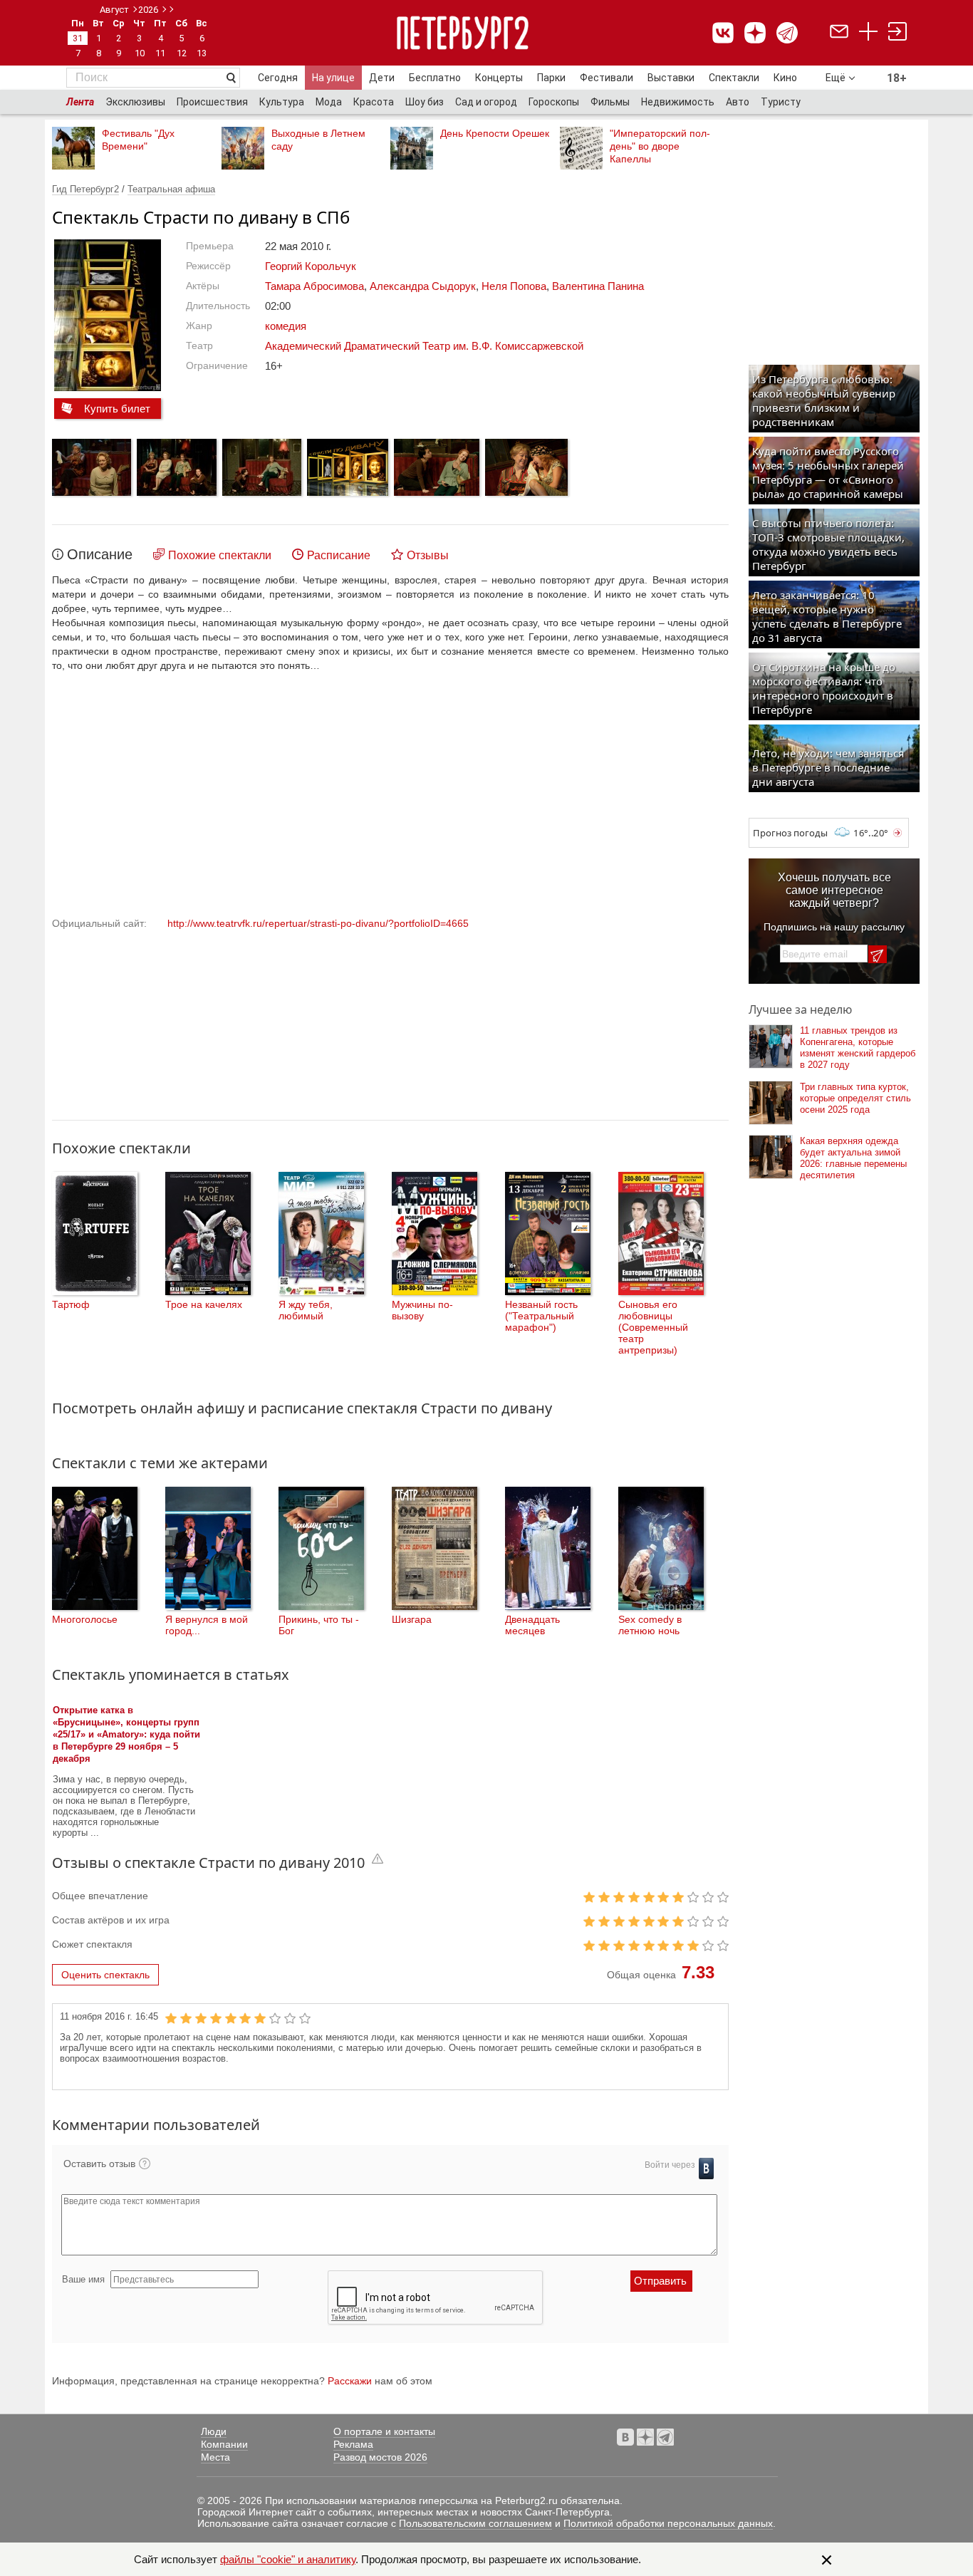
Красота (374, 102)
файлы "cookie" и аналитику (288, 2559)
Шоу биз (425, 102)
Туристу (781, 102)
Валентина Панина (598, 286)
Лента (80, 102)
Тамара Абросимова (314, 286)
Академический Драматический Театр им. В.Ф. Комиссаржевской (424, 346)
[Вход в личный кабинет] (897, 33)
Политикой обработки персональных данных (668, 2523)
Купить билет (117, 409)
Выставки (671, 78)
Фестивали (607, 78)
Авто (738, 102)
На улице (333, 78)
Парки (551, 78)
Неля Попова (514, 286)
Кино (785, 78)
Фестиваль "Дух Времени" (138, 140)
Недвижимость (678, 102)
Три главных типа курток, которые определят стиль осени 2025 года (855, 1098)
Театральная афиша (171, 189)
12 (182, 53)
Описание (100, 554)
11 (160, 53)
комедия (286, 326)
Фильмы (610, 102)
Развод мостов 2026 (380, 2457)
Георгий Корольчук (311, 266)
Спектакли (734, 78)
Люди (214, 2431)
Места (215, 2457)
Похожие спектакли (220, 555)
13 (202, 53)
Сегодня (278, 78)
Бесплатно (435, 78)
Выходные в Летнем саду (318, 140)
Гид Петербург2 (85, 189)
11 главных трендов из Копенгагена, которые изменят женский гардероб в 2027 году (858, 1048)
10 (140, 53)
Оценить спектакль (105, 1975)
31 (78, 38)
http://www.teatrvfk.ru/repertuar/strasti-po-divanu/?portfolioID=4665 (318, 923)
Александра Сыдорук (423, 286)
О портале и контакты (384, 2431)
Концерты (499, 78)
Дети (382, 78)
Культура (282, 102)
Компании (224, 2444)
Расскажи (350, 2381)
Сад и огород (486, 102)
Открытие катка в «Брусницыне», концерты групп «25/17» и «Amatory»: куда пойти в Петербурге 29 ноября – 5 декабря (126, 1734)
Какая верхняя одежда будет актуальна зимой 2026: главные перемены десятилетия (853, 1158)
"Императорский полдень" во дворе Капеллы (660, 146)
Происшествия (212, 102)
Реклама (353, 2444)
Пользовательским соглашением (475, 2523)
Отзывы (428, 555)
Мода (329, 102)
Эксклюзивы (135, 102)
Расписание (339, 555)
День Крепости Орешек (495, 133)
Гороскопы (554, 102)
